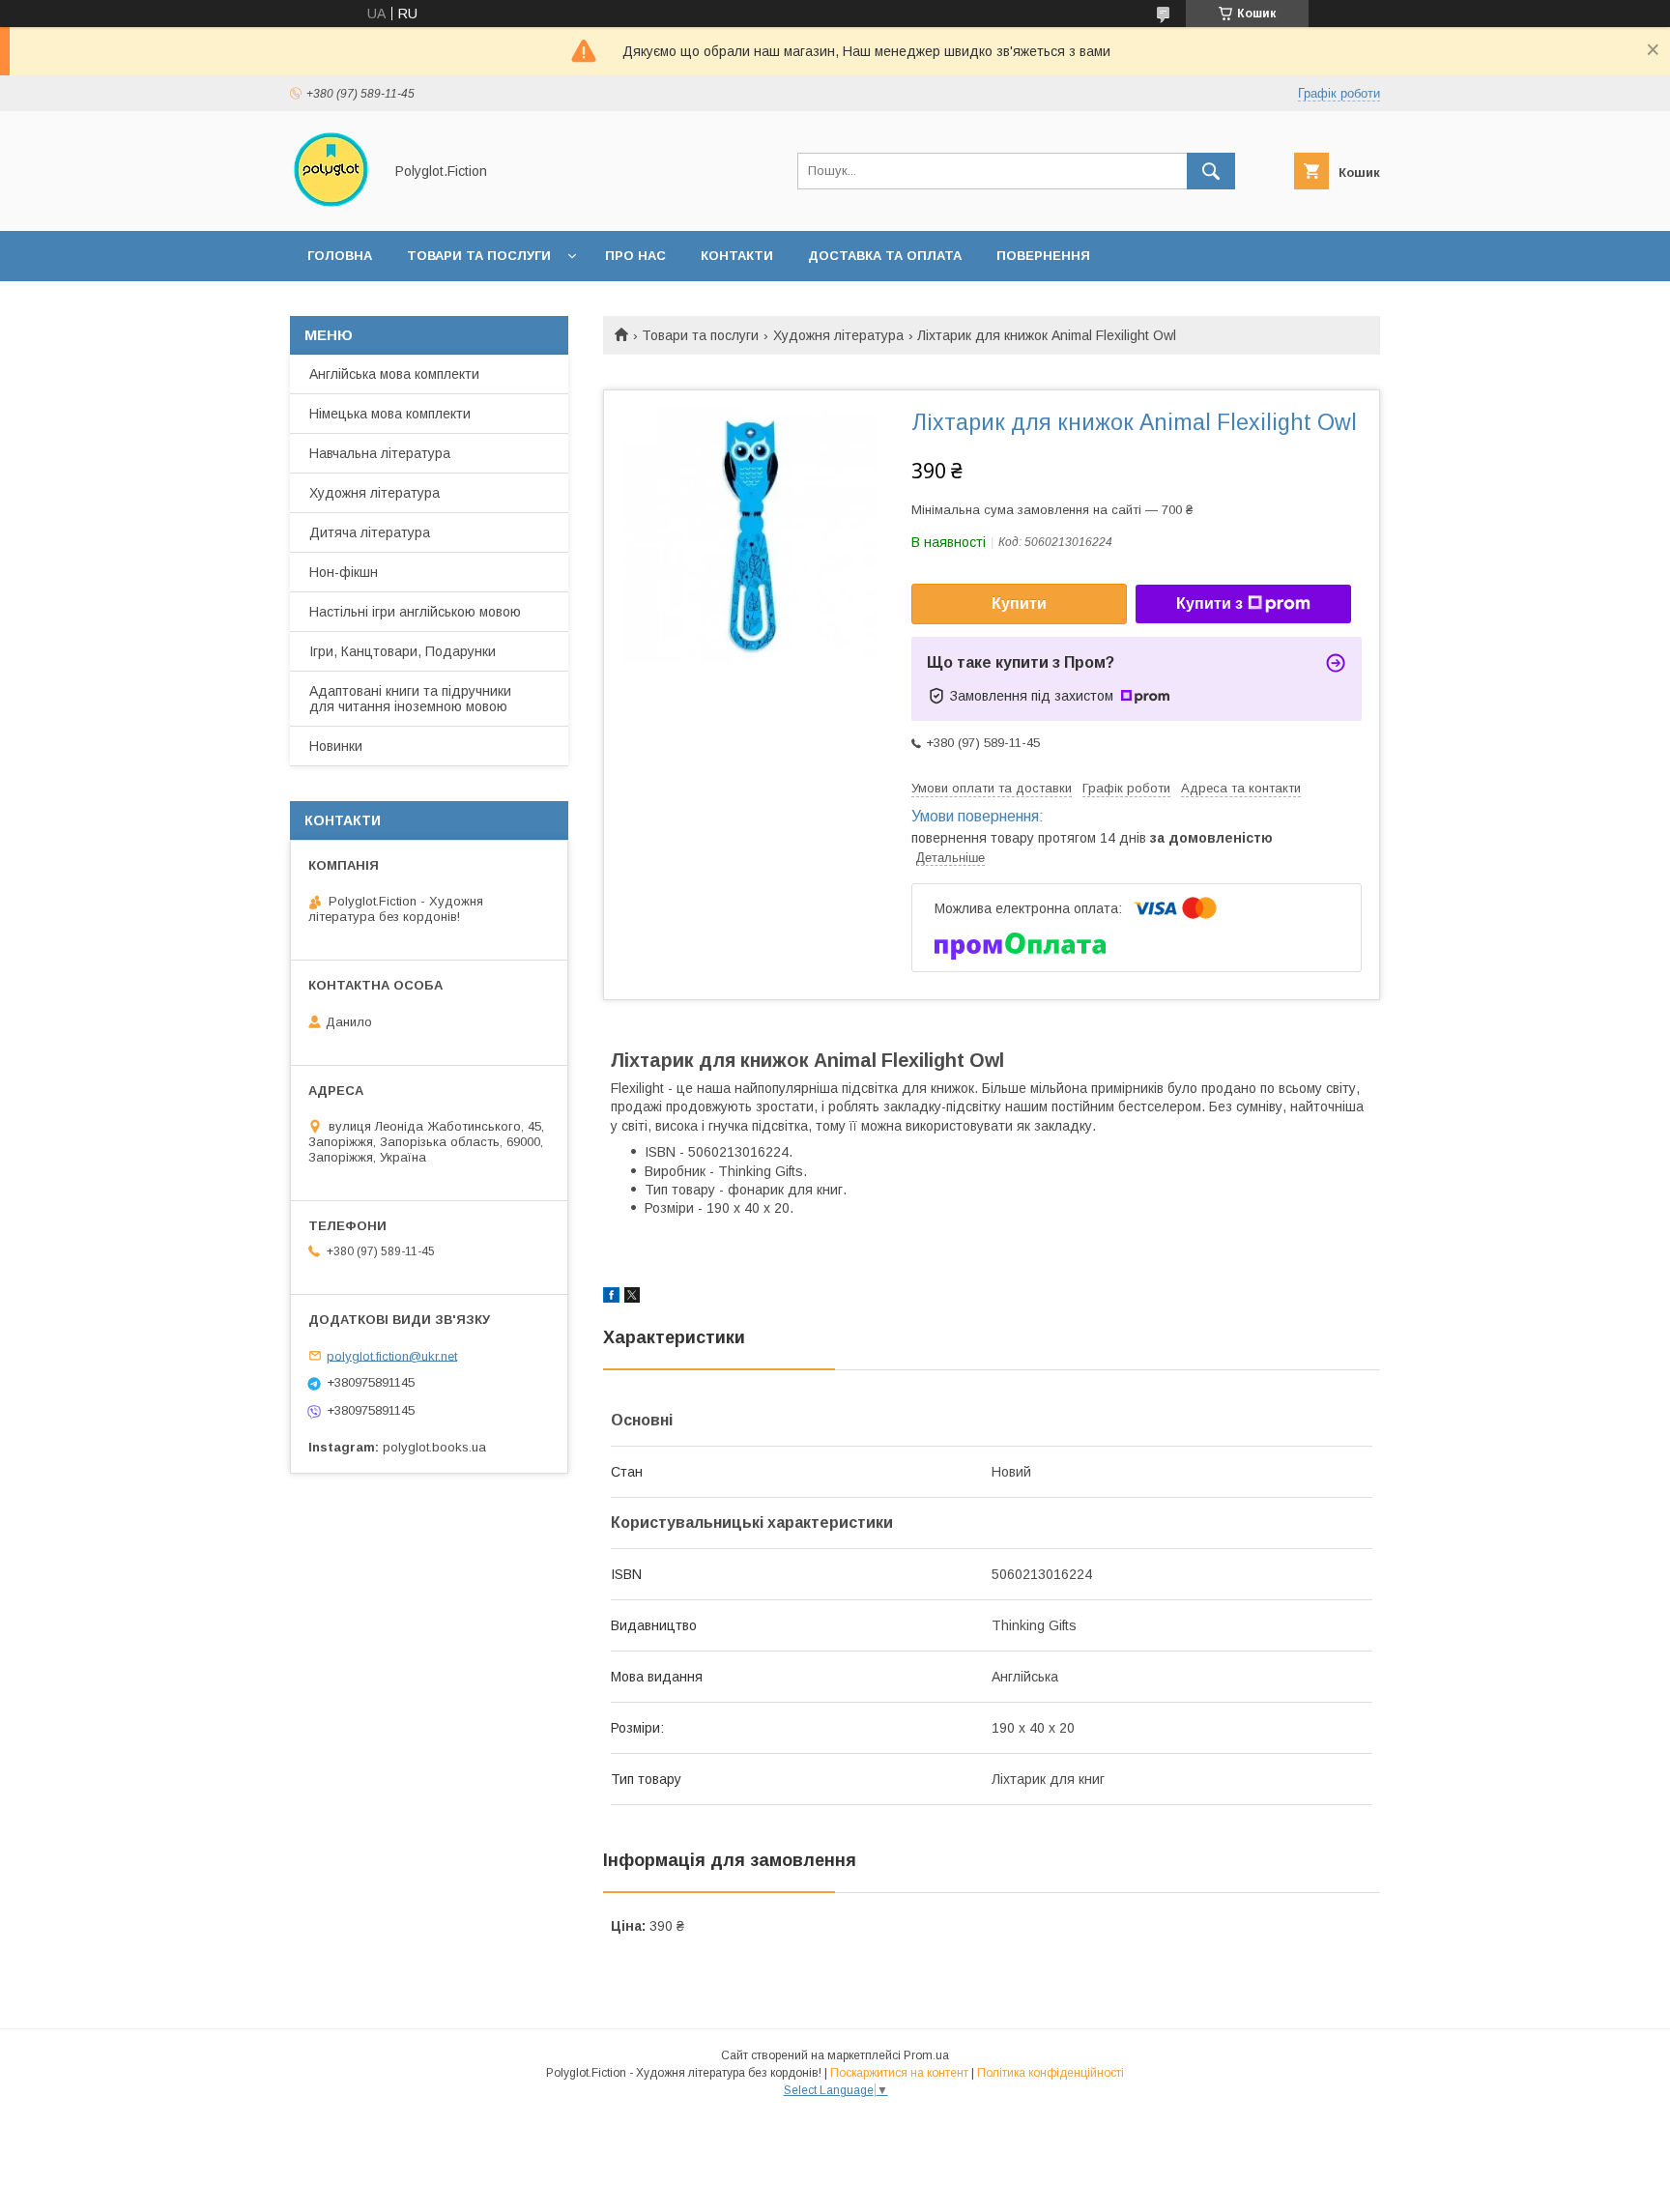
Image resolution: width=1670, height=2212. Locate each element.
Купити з (1209, 603)
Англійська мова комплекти (394, 374)
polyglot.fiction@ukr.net (392, 1355)
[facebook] (611, 1298)
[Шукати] (1211, 171)
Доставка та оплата (885, 256)
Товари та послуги (479, 256)
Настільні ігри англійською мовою (415, 612)
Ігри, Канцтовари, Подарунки (403, 651)
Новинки (336, 746)
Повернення (1043, 256)
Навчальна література (380, 453)
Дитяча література (370, 532)
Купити (1019, 603)
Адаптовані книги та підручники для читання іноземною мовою (410, 699)
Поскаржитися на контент (899, 2073)
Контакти (737, 256)
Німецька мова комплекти (390, 414)
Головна (340, 256)
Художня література (838, 335)
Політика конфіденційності (1051, 2073)
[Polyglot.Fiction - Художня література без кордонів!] (331, 206)
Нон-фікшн (344, 572)
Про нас (635, 256)
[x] (632, 1298)
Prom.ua (926, 2055)
